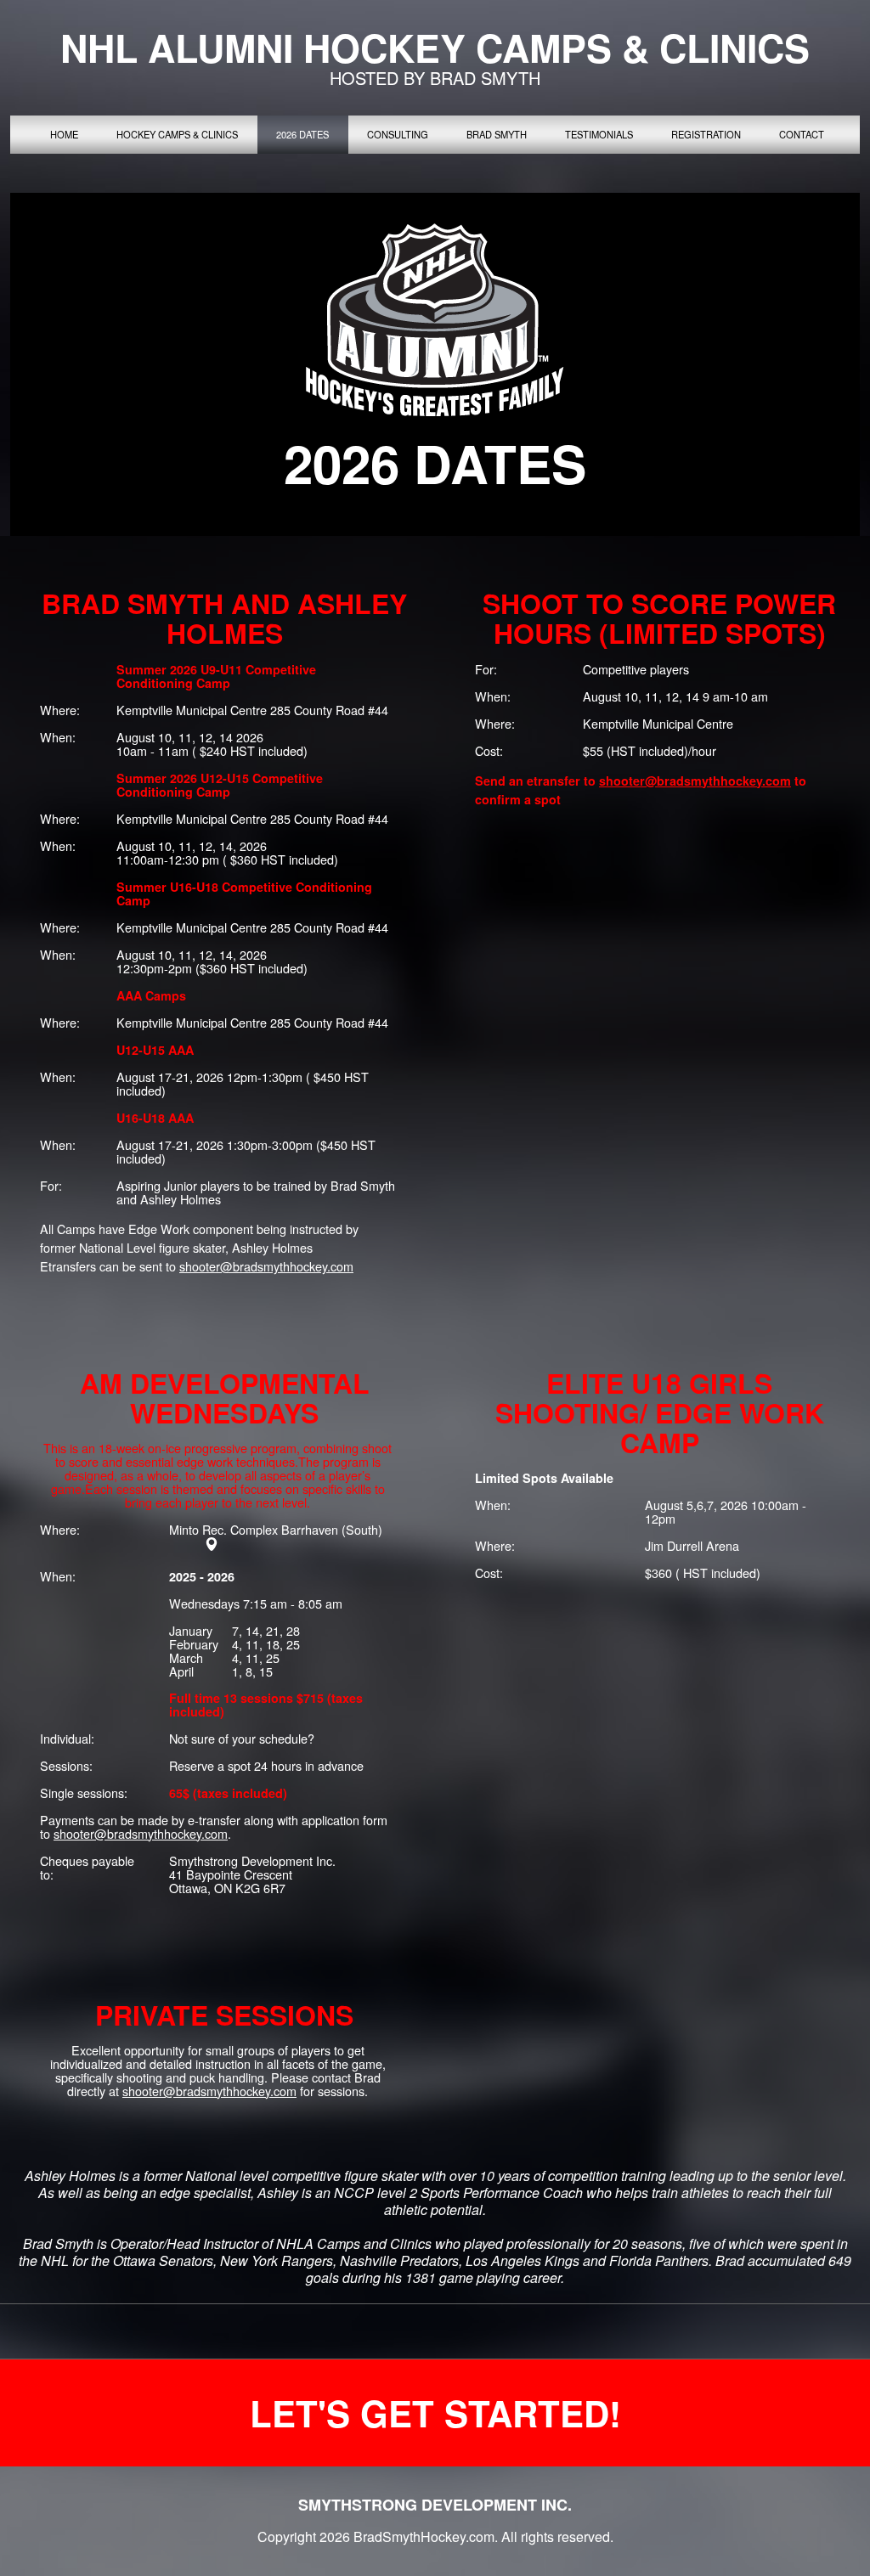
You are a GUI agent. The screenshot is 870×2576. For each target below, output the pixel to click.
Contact (802, 134)
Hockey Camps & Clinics (177, 134)
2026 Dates (302, 134)
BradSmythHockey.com (424, 2537)
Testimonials (599, 134)
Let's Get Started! (435, 2413)
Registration (706, 134)
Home (64, 134)
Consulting (398, 134)
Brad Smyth (497, 134)
